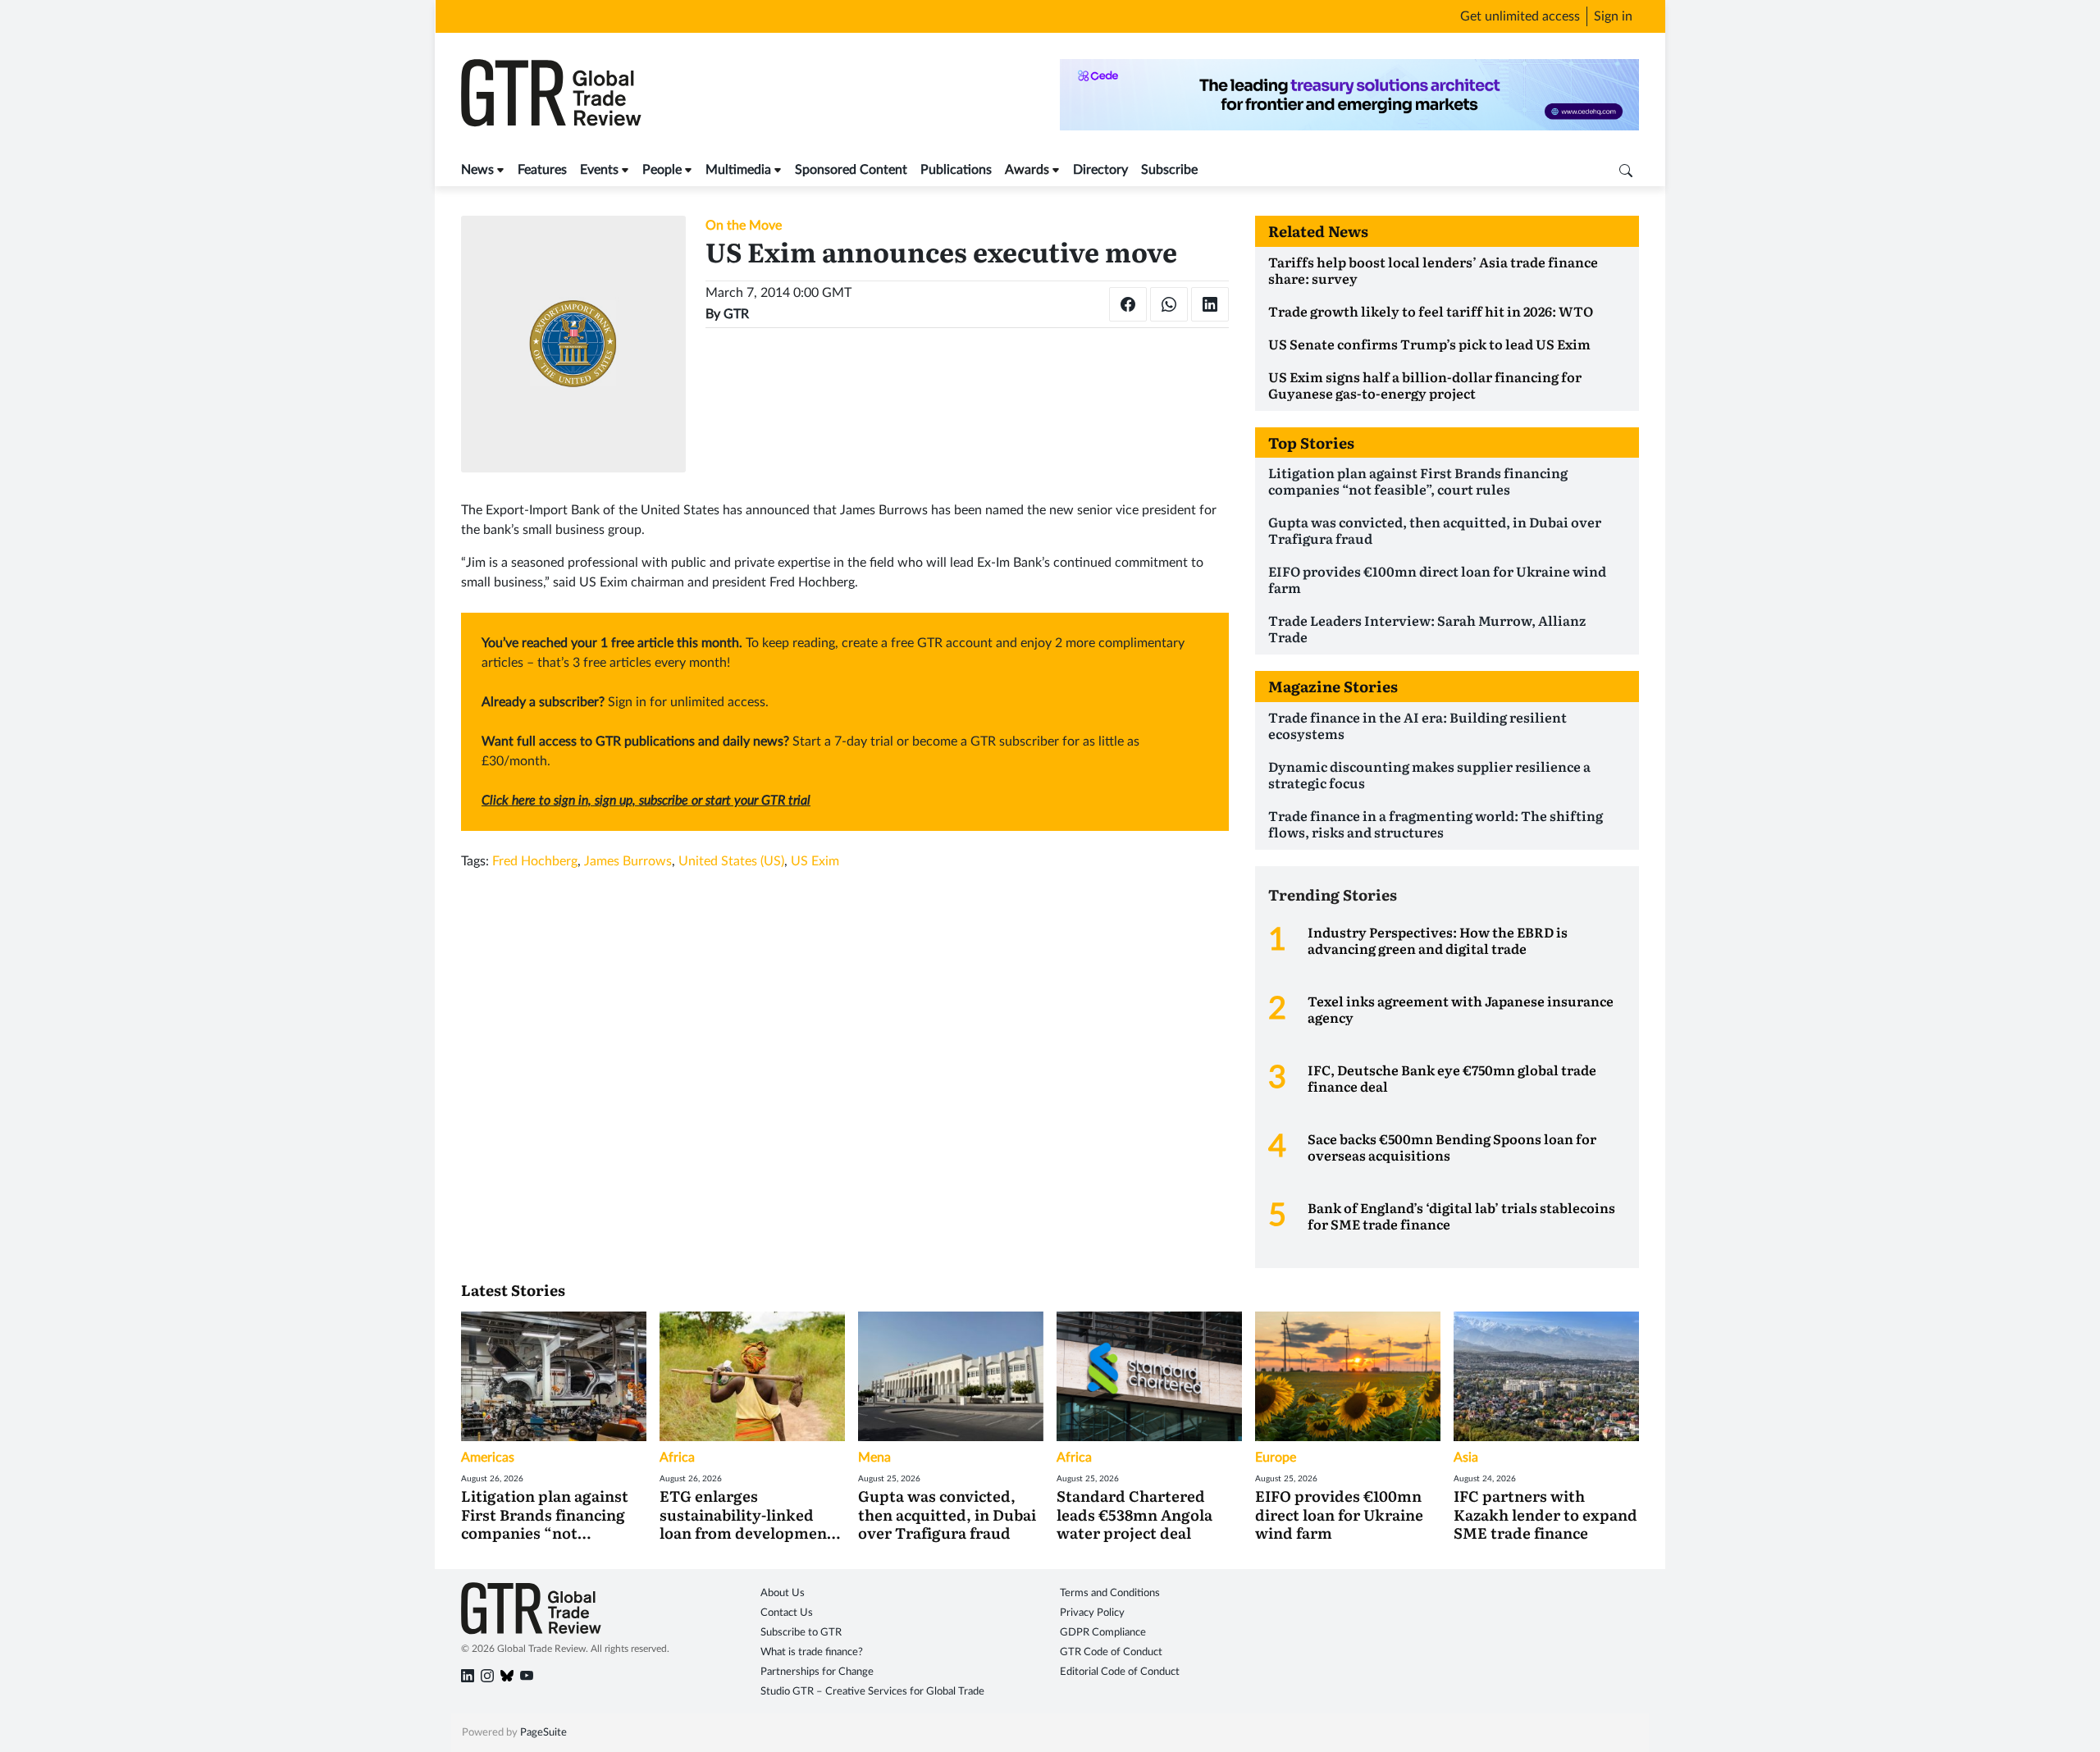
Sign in (1613, 16)
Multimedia (738, 170)
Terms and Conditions (1110, 1593)
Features (542, 170)
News (477, 170)
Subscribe (1169, 170)
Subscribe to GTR (801, 1633)
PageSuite (543, 1733)
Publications (956, 170)
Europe (1276, 1458)
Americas (488, 1458)
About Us (783, 1593)
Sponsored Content (851, 170)
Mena (874, 1458)
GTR (736, 314)
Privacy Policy (1092, 1613)
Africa (677, 1458)
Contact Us (787, 1613)
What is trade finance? (812, 1652)
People (662, 170)
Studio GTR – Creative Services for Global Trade (872, 1692)
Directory (1100, 170)
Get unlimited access (1520, 16)
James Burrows (628, 861)
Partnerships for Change (817, 1672)
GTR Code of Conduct (1111, 1652)
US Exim (815, 861)
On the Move (744, 226)
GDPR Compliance (1103, 1633)
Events (599, 170)
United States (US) (731, 861)
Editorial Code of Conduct (1120, 1672)
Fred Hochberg (535, 861)
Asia (1466, 1458)
